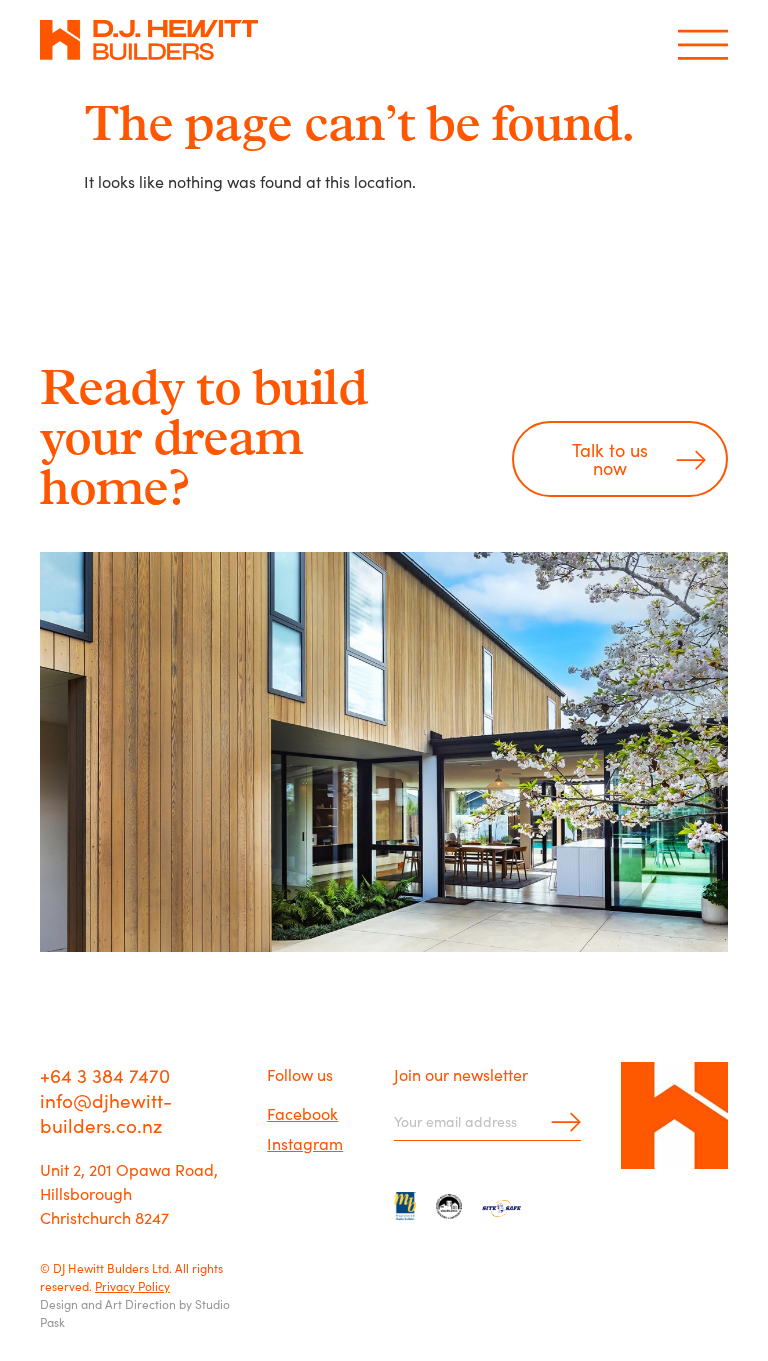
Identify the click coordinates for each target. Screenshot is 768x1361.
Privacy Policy (132, 1285)
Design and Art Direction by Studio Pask (135, 1312)
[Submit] (559, 1121)
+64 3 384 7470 (105, 1074)
